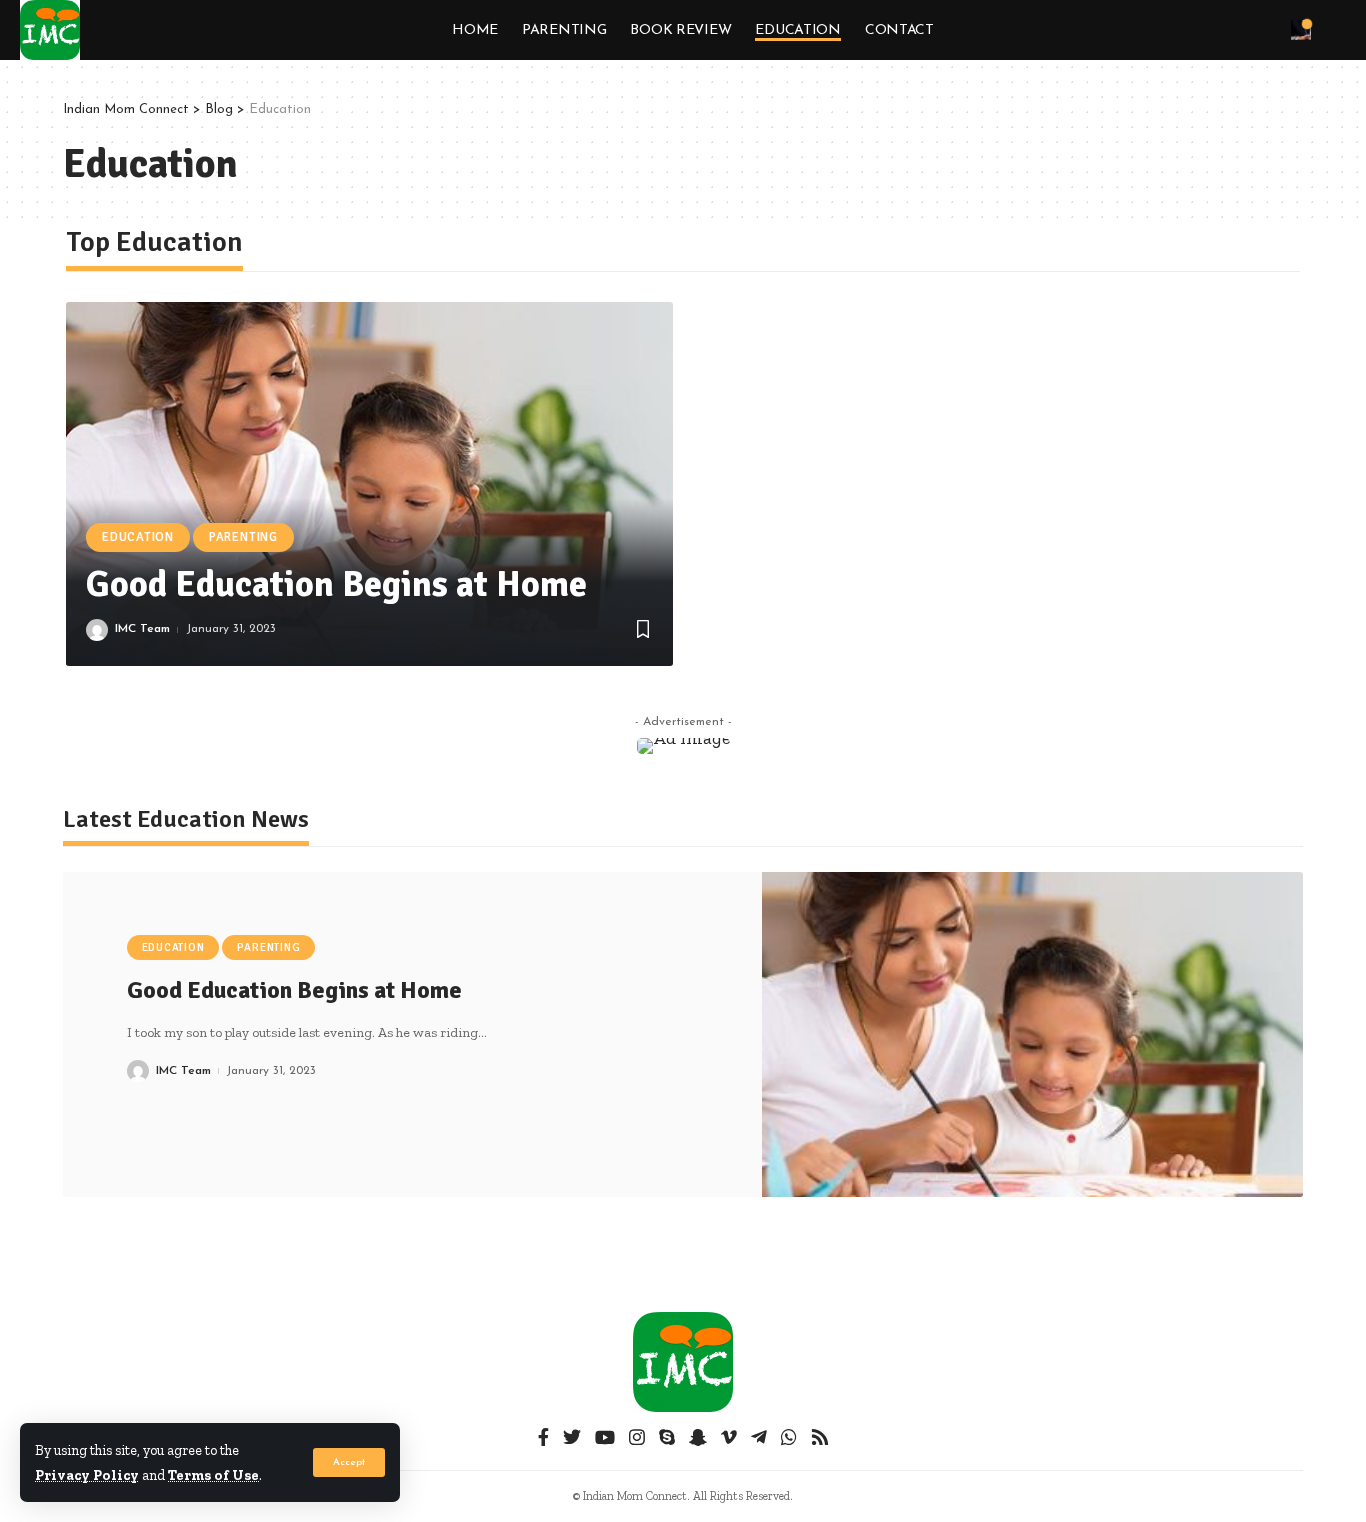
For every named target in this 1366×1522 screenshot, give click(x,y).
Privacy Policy (87, 1475)
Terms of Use (213, 1475)
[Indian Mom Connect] (50, 30)
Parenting (243, 537)
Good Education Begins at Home (336, 584)
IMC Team (142, 629)
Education (138, 537)
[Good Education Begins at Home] (369, 484)
